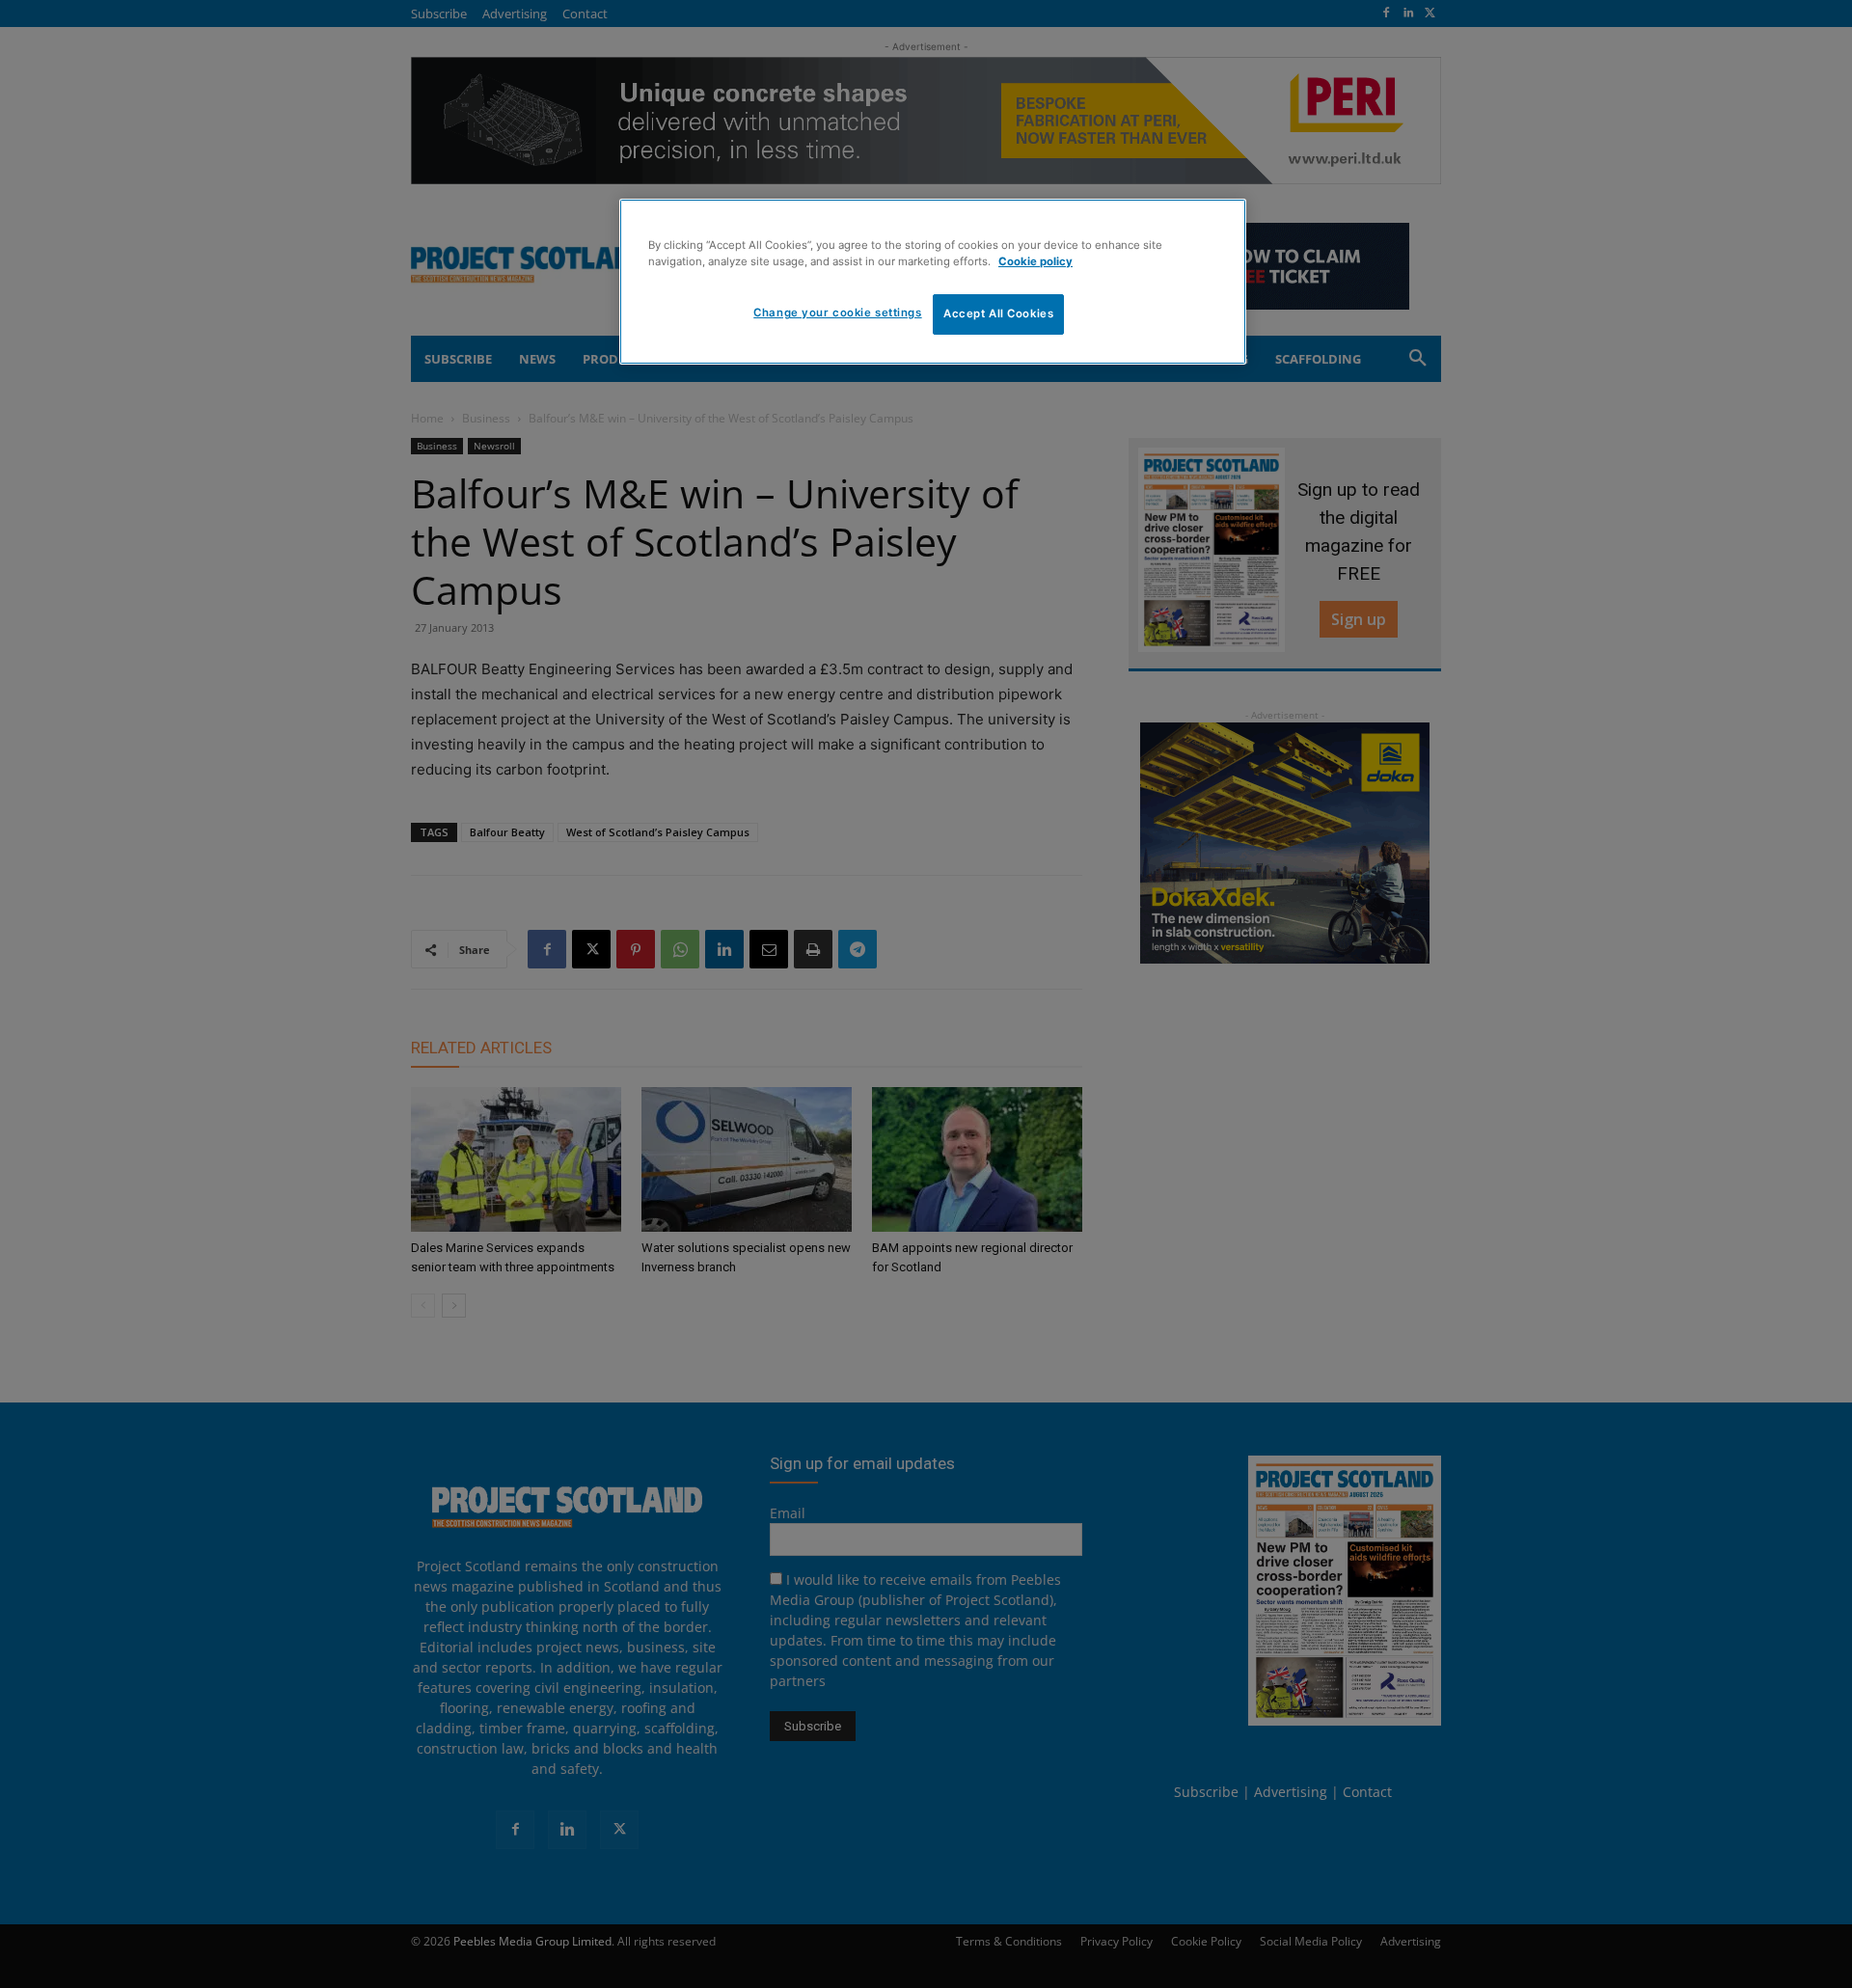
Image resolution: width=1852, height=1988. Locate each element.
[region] (933, 282)
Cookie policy (1035, 261)
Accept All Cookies (998, 313)
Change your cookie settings (837, 313)
